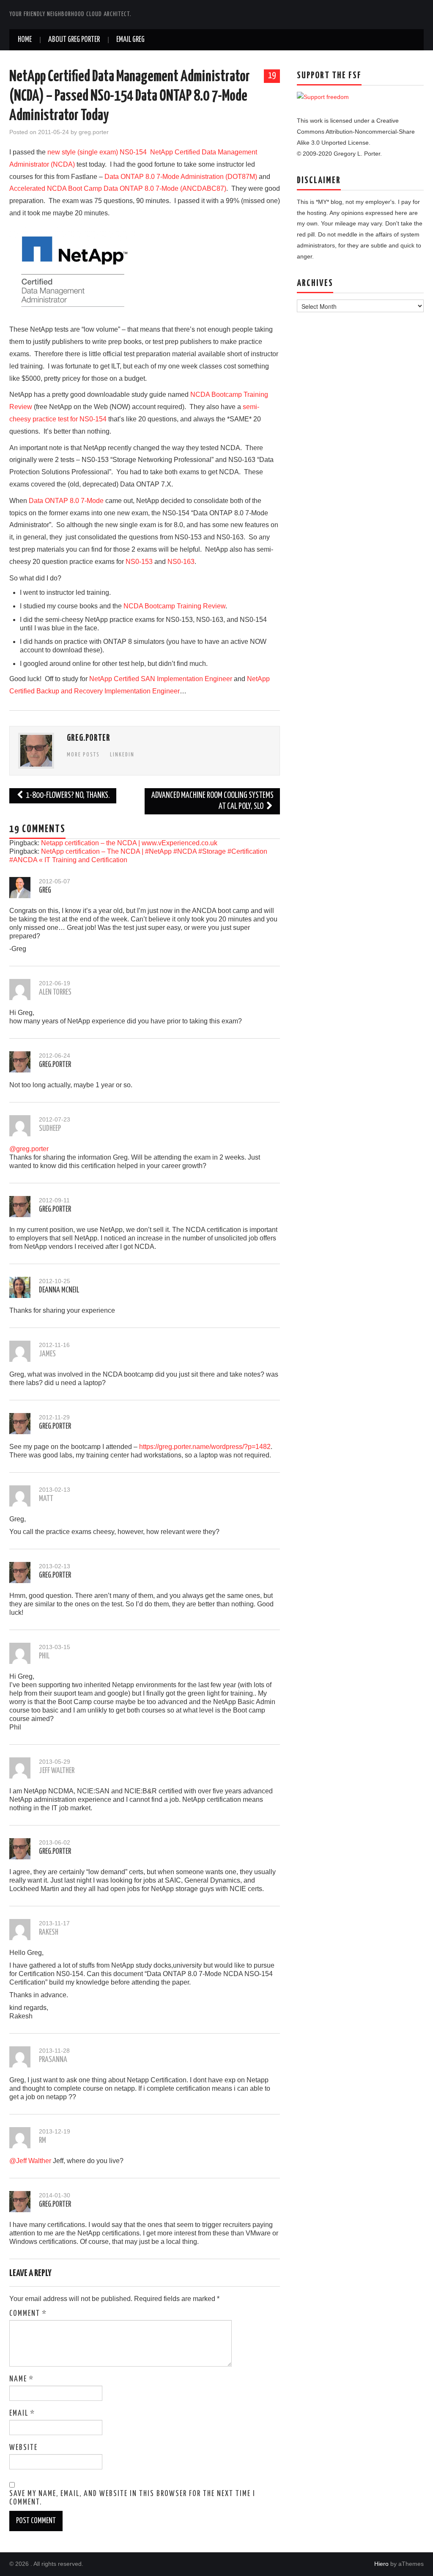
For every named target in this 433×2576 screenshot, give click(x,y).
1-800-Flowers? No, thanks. (67, 796)
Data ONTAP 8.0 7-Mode (66, 501)
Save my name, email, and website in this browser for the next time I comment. (132, 2498)
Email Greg (130, 40)
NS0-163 (181, 562)
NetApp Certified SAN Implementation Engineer (161, 679)
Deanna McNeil (59, 1290)
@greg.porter (29, 1149)
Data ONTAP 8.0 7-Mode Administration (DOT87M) (181, 177)
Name (22, 2379)
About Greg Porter (74, 40)
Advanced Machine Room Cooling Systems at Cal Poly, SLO (212, 801)
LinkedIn (122, 755)
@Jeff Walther (30, 2161)
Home (25, 40)
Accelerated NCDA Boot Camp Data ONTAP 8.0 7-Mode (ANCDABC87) (118, 188)
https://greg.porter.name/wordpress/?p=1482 (205, 1447)
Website (23, 2448)
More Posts (83, 755)
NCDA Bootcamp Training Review (174, 606)
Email (22, 2414)
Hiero (381, 2564)
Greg (45, 891)
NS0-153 (139, 562)
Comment (28, 2314)
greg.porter (94, 132)
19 (272, 76)
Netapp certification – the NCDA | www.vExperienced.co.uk (129, 843)
